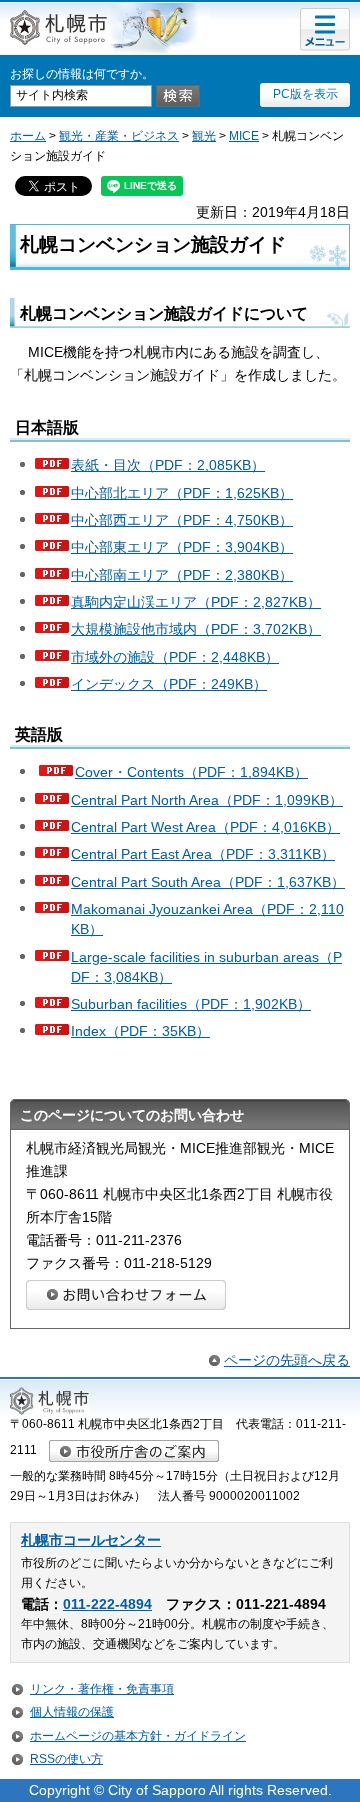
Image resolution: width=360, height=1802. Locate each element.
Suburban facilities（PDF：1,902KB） (191, 1004)
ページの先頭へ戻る (287, 1360)
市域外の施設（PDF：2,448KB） (175, 657)
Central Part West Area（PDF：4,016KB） (205, 827)
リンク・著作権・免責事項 (102, 1689)
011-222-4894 (107, 1604)
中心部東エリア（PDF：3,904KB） (182, 547)
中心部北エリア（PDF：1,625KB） (182, 493)
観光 (204, 136)
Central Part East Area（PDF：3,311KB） (203, 854)
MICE (244, 136)
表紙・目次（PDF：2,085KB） (168, 465)
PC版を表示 (305, 94)
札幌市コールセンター (91, 1540)
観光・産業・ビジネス (119, 136)
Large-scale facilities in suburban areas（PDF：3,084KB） (206, 967)
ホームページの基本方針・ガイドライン (138, 1736)
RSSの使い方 (66, 1759)
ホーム (28, 136)
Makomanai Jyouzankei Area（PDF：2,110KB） (207, 919)
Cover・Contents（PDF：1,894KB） (191, 772)
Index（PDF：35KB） (140, 1031)
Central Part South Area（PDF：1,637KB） (208, 882)
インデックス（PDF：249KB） (169, 684)
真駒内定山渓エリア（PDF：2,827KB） (196, 602)
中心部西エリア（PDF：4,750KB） (182, 520)
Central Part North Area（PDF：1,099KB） (207, 800)
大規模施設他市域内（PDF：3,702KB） (196, 629)
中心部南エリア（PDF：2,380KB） (182, 575)
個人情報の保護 (72, 1712)
